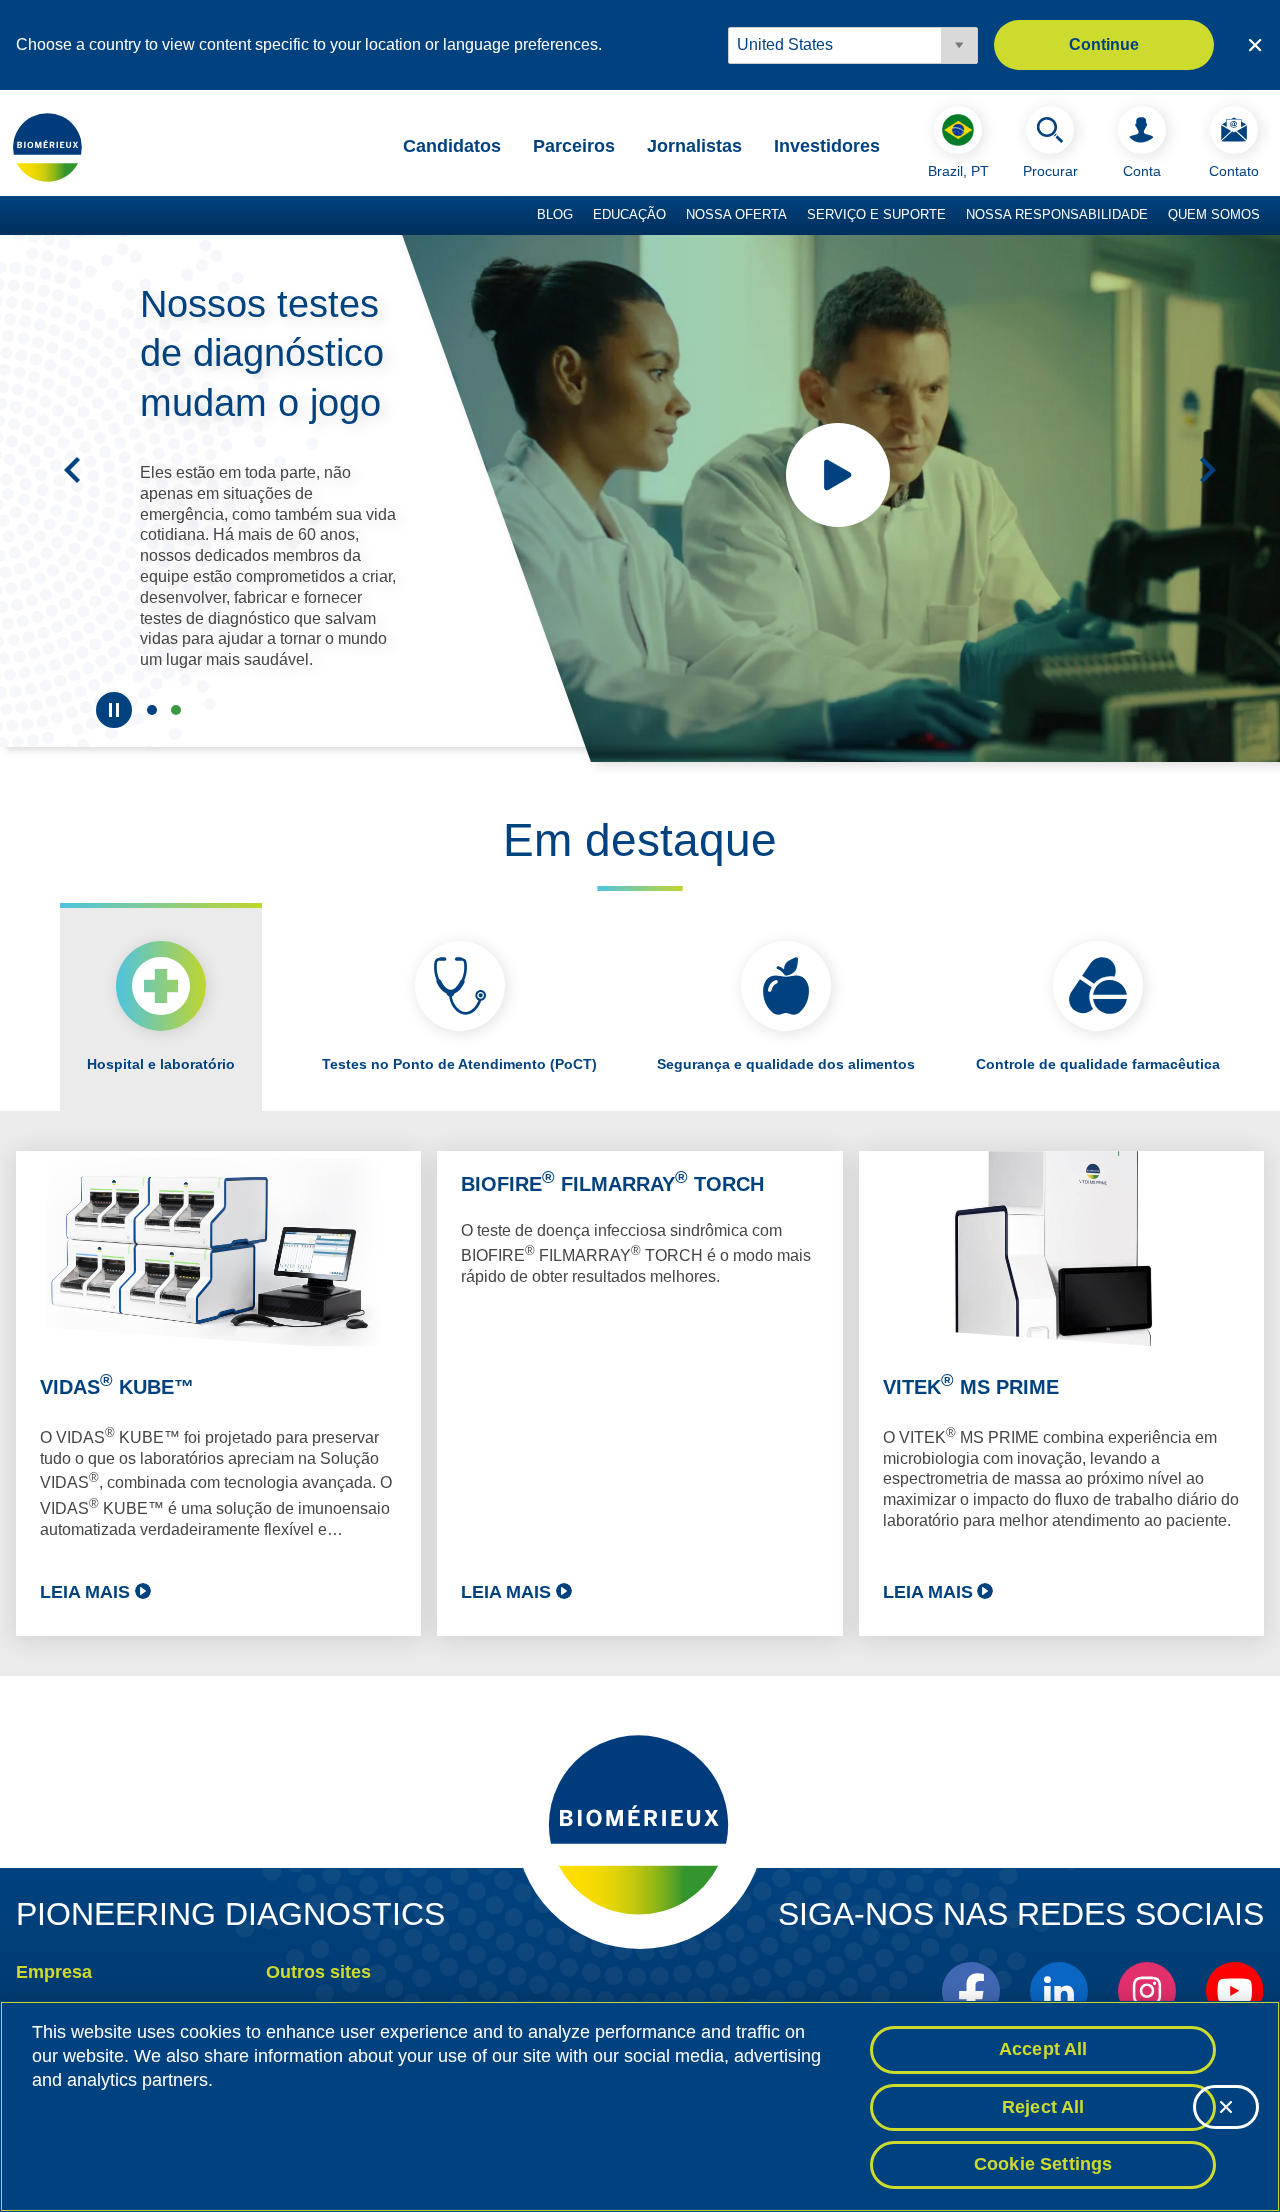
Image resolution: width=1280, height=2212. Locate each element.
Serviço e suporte (876, 214)
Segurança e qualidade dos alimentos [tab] (786, 1064)
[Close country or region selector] (1255, 45)
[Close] (1226, 2107)
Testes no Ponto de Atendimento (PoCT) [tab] (459, 1064)
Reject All (1043, 2107)
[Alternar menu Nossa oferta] (797, 216)
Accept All (1043, 2049)
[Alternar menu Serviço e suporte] (956, 216)
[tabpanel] (640, 1393)
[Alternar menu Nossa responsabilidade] (1158, 216)
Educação (629, 214)
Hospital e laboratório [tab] (161, 1064)
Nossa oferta (736, 214)
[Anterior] (72, 470)
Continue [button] (1104, 44)
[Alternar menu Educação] (676, 216)
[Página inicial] (48, 147)
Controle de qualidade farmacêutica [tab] (1098, 1064)
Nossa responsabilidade (1057, 214)
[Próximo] (1208, 470)
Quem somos (1214, 214)
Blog (555, 214)
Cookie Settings (1043, 2164)
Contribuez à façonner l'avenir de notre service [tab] (152, 710)
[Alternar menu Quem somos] (1270, 216)
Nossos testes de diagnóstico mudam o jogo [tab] (176, 710)
